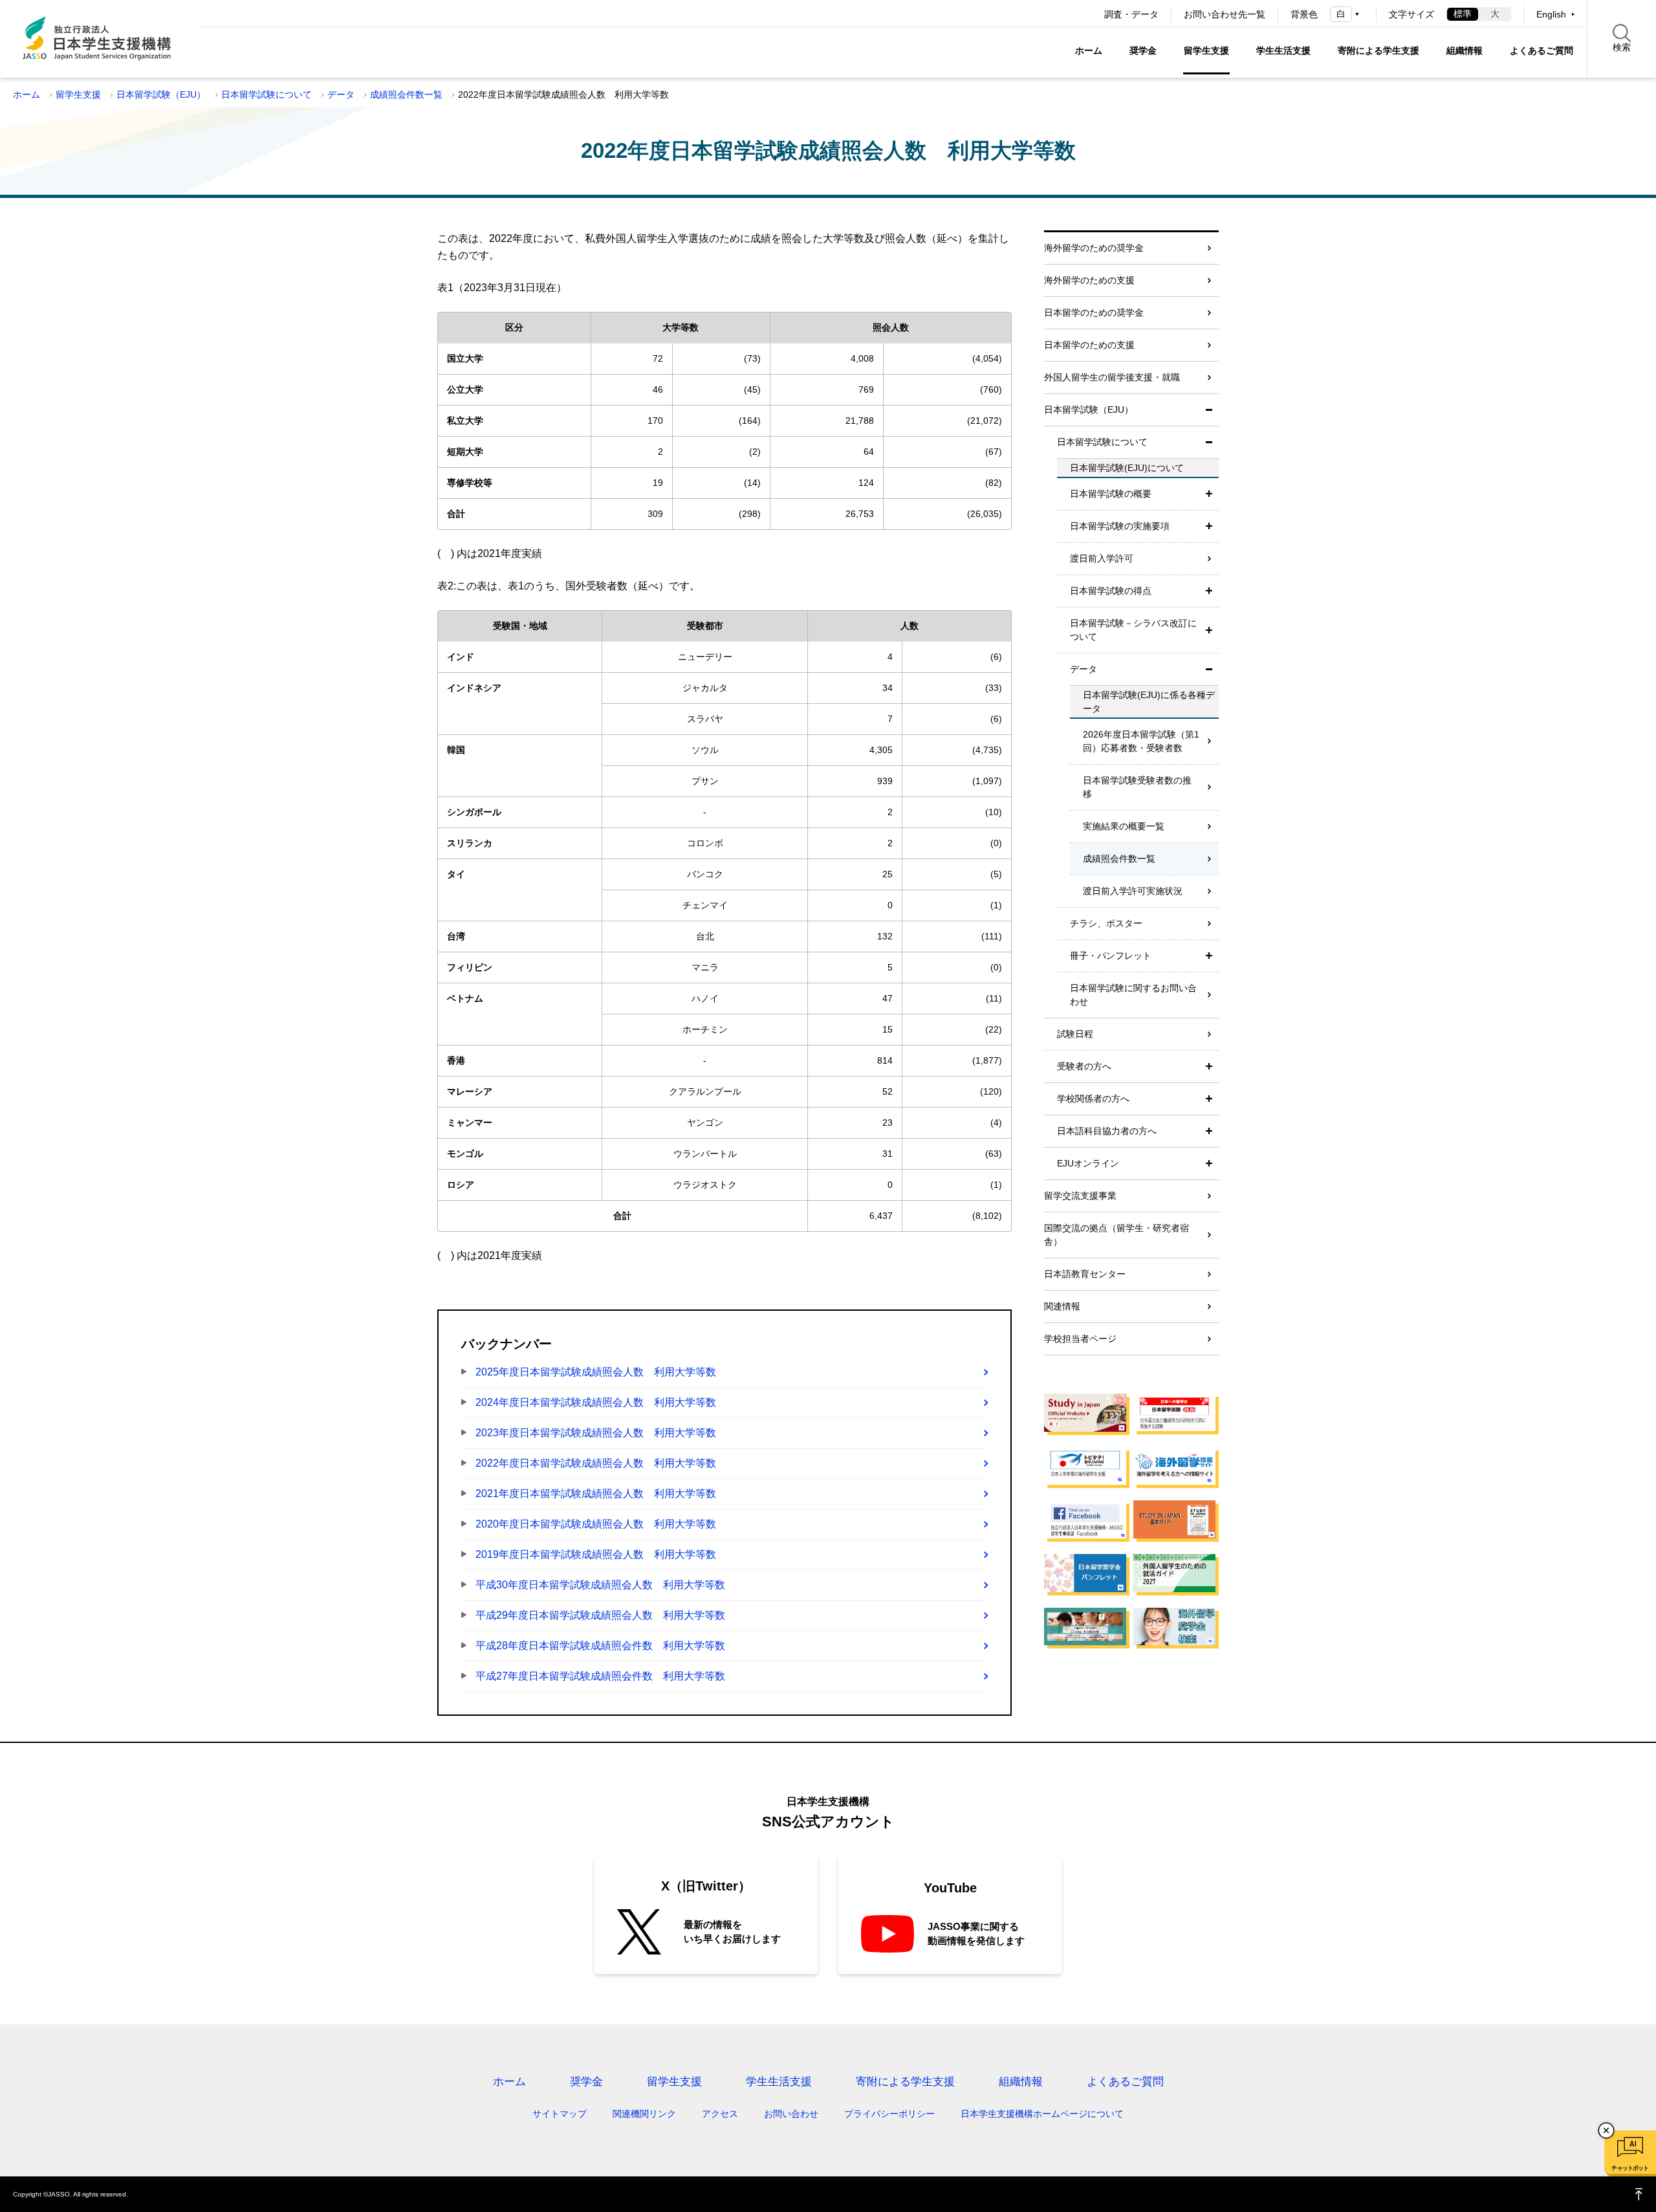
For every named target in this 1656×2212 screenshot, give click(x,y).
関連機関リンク (644, 2114)
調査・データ (1131, 14)
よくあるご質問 (1542, 50)
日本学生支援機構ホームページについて (1042, 2114)
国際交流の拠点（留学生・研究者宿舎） (1117, 1235)
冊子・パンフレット (1111, 956)
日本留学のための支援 (1089, 345)
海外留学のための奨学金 (1094, 248)
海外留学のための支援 (1089, 280)
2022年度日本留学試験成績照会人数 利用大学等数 (596, 1463)
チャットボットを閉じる (1606, 2130)
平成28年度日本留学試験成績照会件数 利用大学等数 (600, 1646)
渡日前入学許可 (1102, 558)
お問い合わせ (791, 2114)
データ (341, 94)
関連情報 (1062, 1306)
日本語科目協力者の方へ (1107, 1131)
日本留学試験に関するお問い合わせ (1133, 995)
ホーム (1089, 50)
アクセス (720, 2114)
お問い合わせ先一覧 (1225, 14)
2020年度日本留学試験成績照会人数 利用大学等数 (596, 1524)
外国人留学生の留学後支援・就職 (1112, 377)
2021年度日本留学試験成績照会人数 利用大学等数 (596, 1494)
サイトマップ (560, 2114)
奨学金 (1143, 50)
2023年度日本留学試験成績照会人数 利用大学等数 (596, 1433)
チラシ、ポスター (1106, 923)
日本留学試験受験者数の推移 (1137, 787)
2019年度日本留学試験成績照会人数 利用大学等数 (596, 1554)
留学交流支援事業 (1080, 1196)
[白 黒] (1347, 14)
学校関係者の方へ (1093, 1099)
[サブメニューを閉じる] (1209, 410)
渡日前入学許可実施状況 (1133, 891)
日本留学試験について (267, 94)
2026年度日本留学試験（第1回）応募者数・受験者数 (1141, 741)
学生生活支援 (1283, 50)
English (1551, 14)
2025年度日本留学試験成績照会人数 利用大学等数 (596, 1372)
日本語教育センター (1085, 1274)
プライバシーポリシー (889, 2114)
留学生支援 (1206, 50)
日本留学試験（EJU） (161, 94)
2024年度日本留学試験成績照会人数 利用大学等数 (596, 1402)
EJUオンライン (1088, 1163)
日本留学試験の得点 (1111, 591)
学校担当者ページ (1080, 1339)
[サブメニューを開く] (1209, 494)
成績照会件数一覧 (406, 94)
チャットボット (1630, 2168)
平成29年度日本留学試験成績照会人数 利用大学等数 (600, 1615)
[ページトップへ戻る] (1639, 2194)
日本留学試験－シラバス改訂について (1133, 630)
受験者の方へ (1084, 1066)
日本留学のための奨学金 (1094, 312)
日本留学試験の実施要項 (1120, 526)
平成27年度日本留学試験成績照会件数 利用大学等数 (600, 1676)
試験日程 (1075, 1034)
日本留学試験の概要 (1111, 494)
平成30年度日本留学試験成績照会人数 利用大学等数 (600, 1585)
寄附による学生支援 (1378, 50)
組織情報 (1465, 50)
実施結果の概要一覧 (1124, 826)
